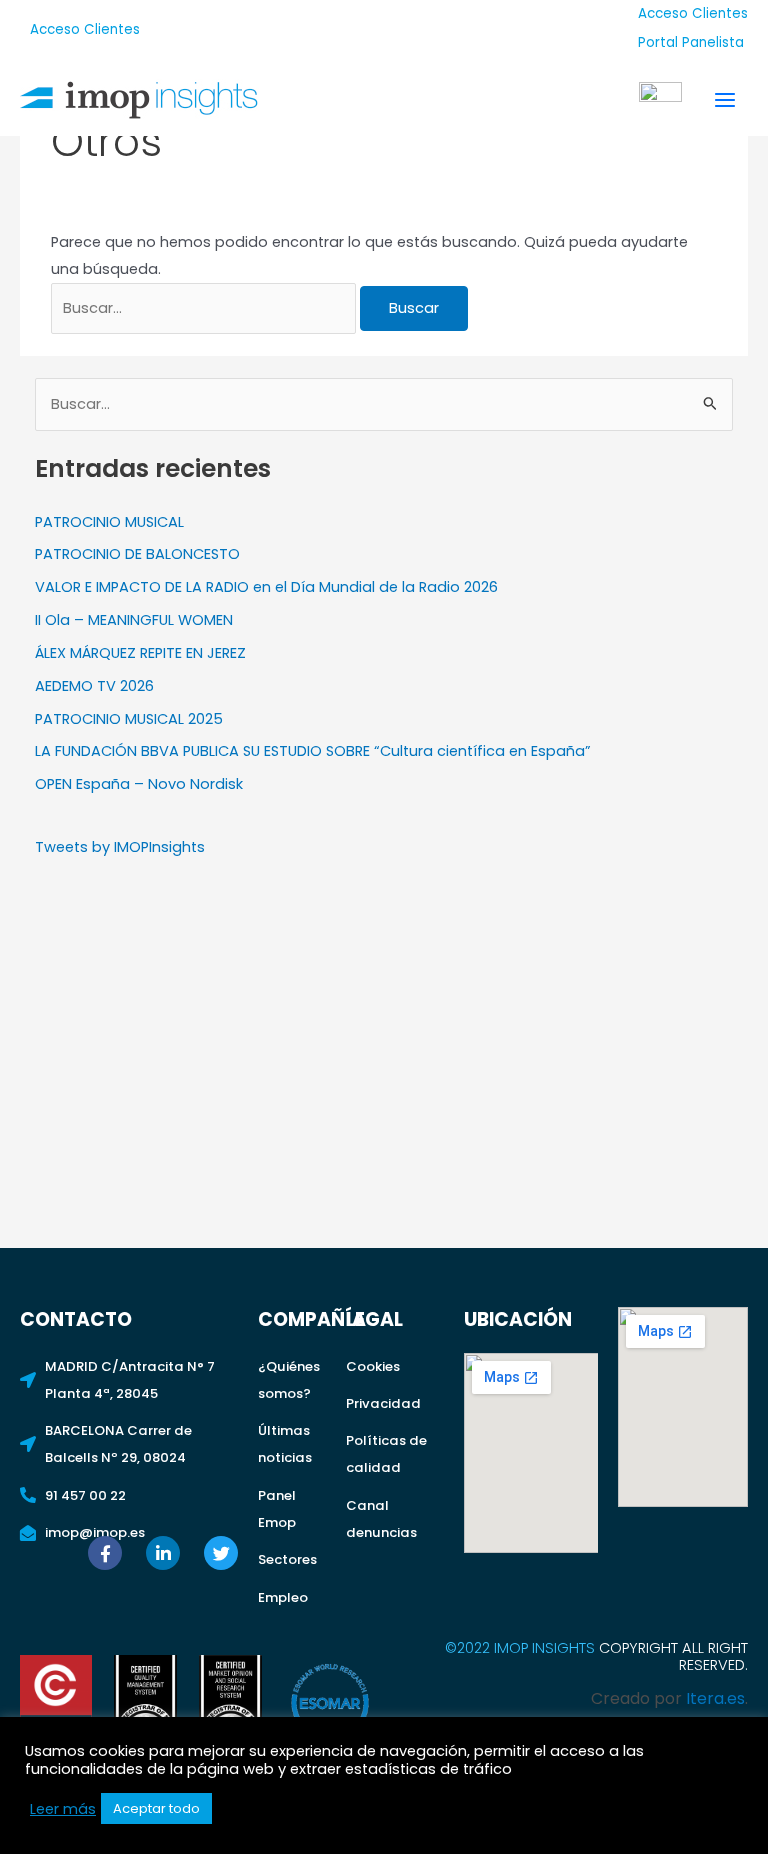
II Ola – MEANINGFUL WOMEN (134, 620)
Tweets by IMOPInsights (120, 847)
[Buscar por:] (205, 308)
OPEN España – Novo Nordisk (139, 784)
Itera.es (715, 1698)
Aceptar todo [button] (156, 1808)
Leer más (63, 1809)
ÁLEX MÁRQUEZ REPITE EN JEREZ (140, 653)
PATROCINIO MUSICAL (109, 522)
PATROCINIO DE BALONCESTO (137, 554)
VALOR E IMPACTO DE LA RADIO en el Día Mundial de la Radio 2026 (266, 587)
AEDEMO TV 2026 (94, 686)
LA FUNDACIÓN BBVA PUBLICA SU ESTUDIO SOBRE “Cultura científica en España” (313, 751)
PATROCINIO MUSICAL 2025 (129, 719)
